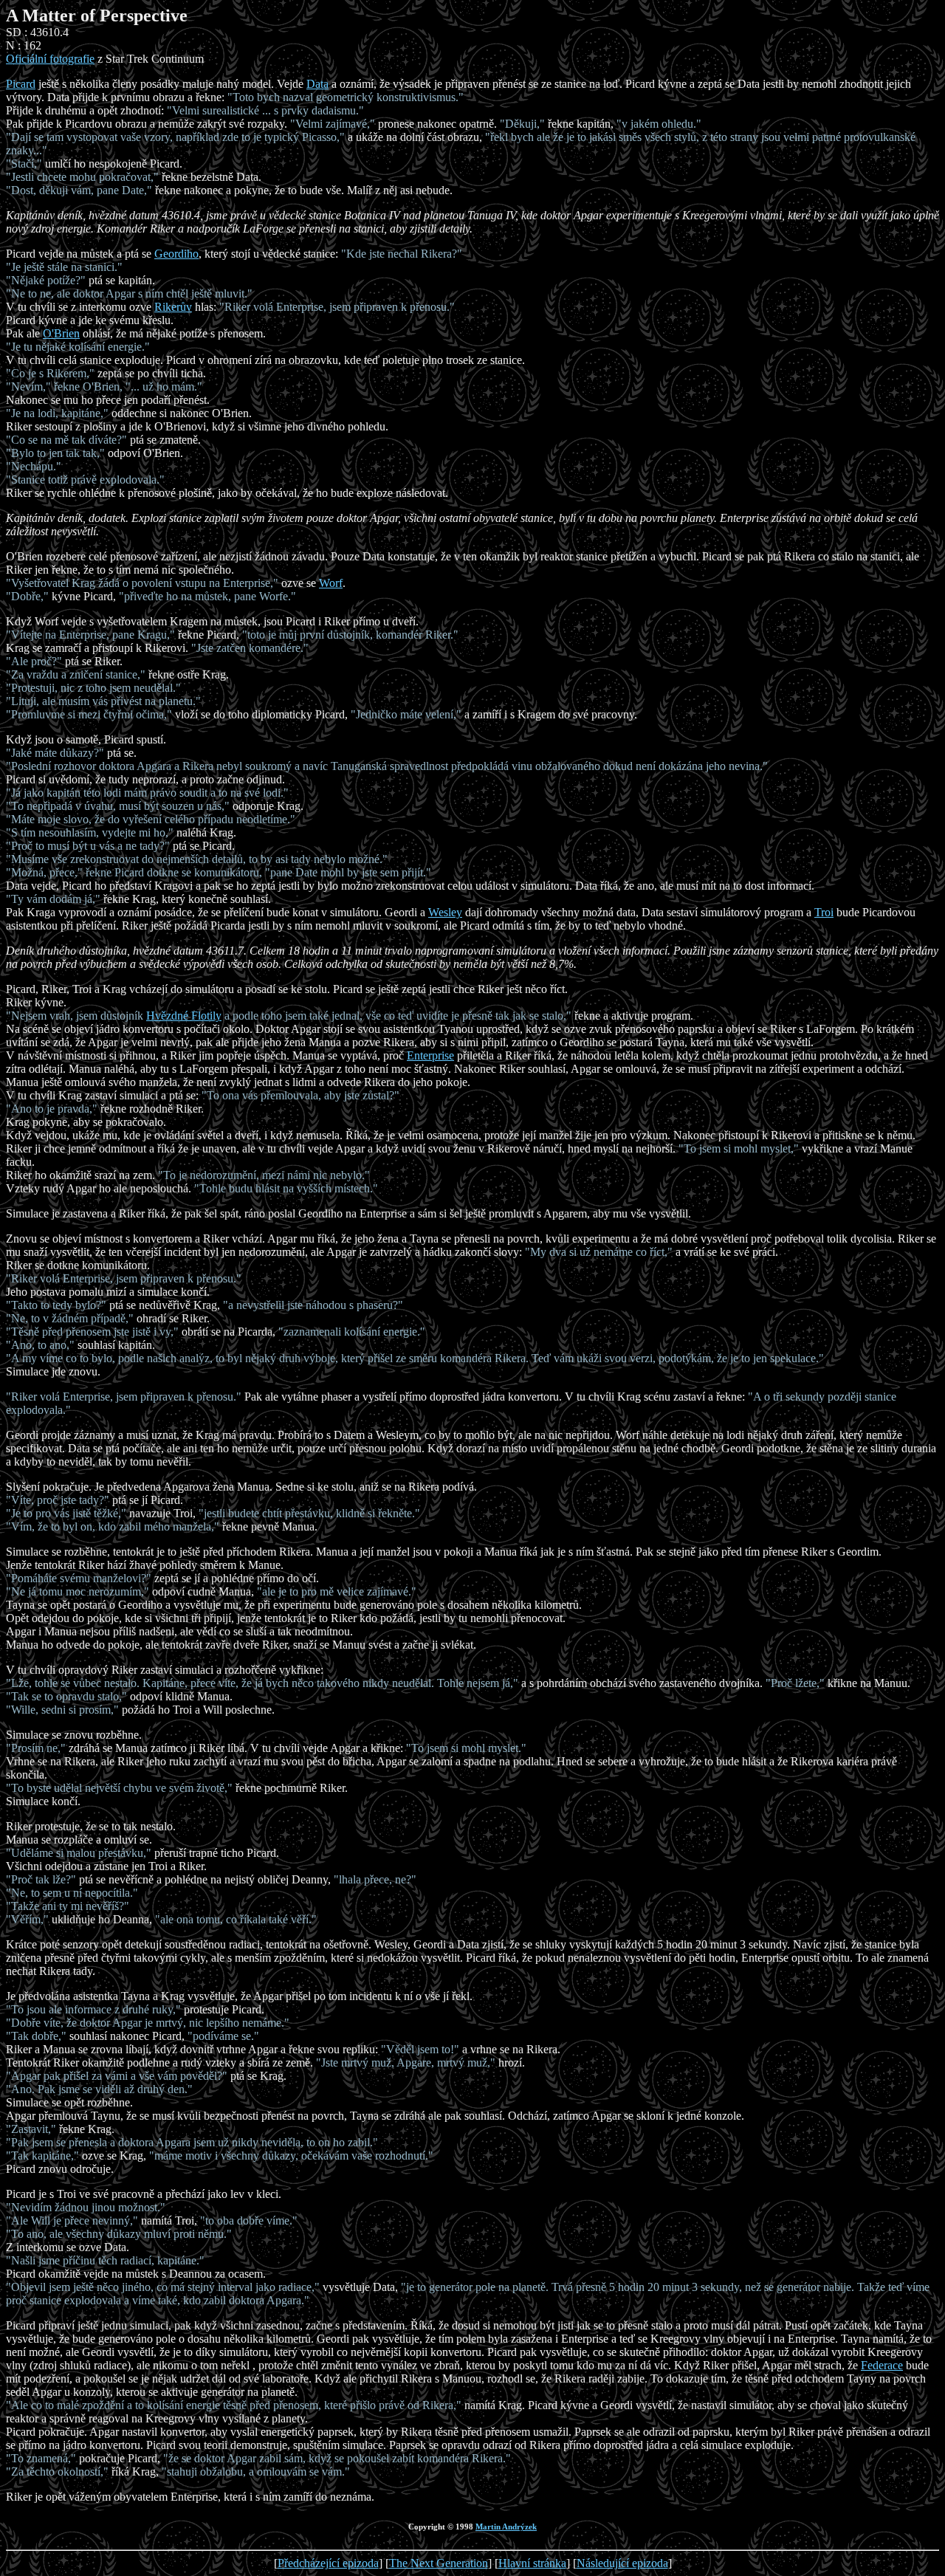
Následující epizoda (622, 2563)
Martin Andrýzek (506, 2527)
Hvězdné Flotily (184, 1016)
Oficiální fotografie (50, 59)
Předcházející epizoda (328, 2563)
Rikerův (173, 307)
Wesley (445, 912)
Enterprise (430, 1055)
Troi (824, 912)
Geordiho (176, 254)
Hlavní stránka (532, 2563)
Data (317, 84)
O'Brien (61, 333)
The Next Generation (439, 2563)
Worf (331, 583)
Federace (882, 2365)
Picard (21, 84)
